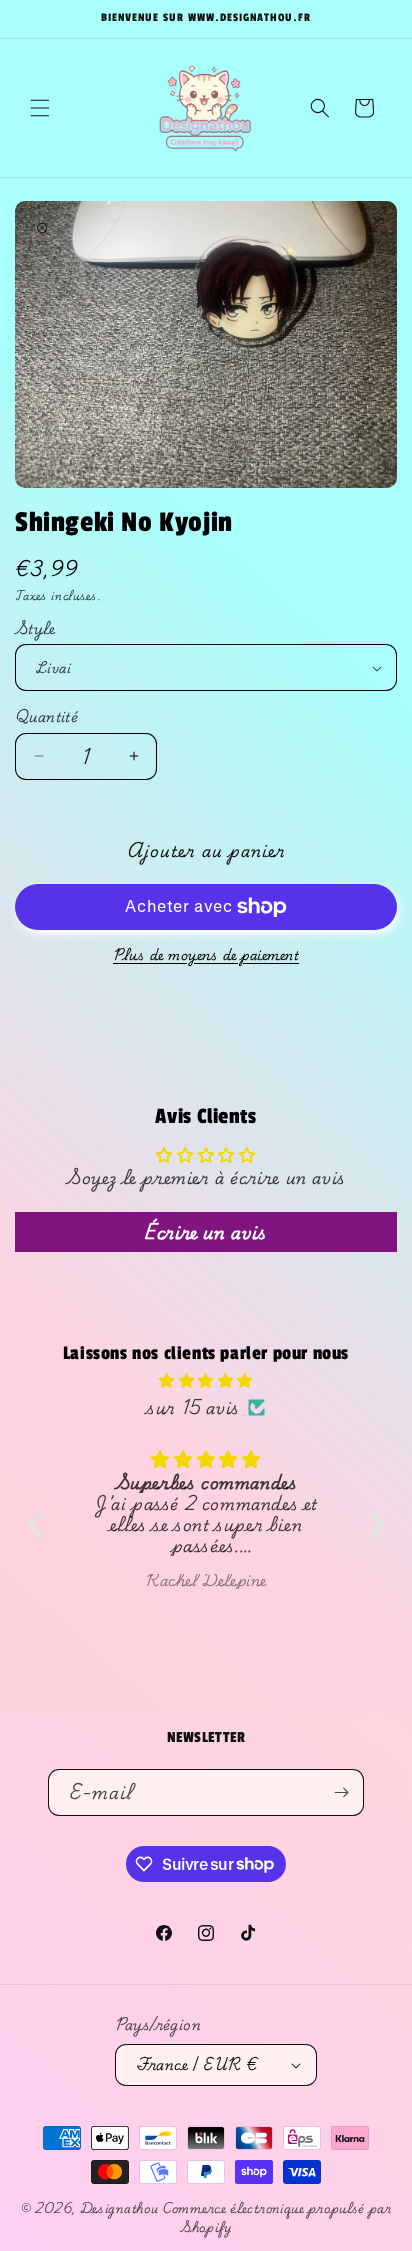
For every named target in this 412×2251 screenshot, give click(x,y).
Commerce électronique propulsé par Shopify (277, 2217)
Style (35, 629)
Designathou (119, 2208)
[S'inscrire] (341, 1792)
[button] (40, 108)
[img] (206, 1380)
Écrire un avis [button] (205, 1231)
